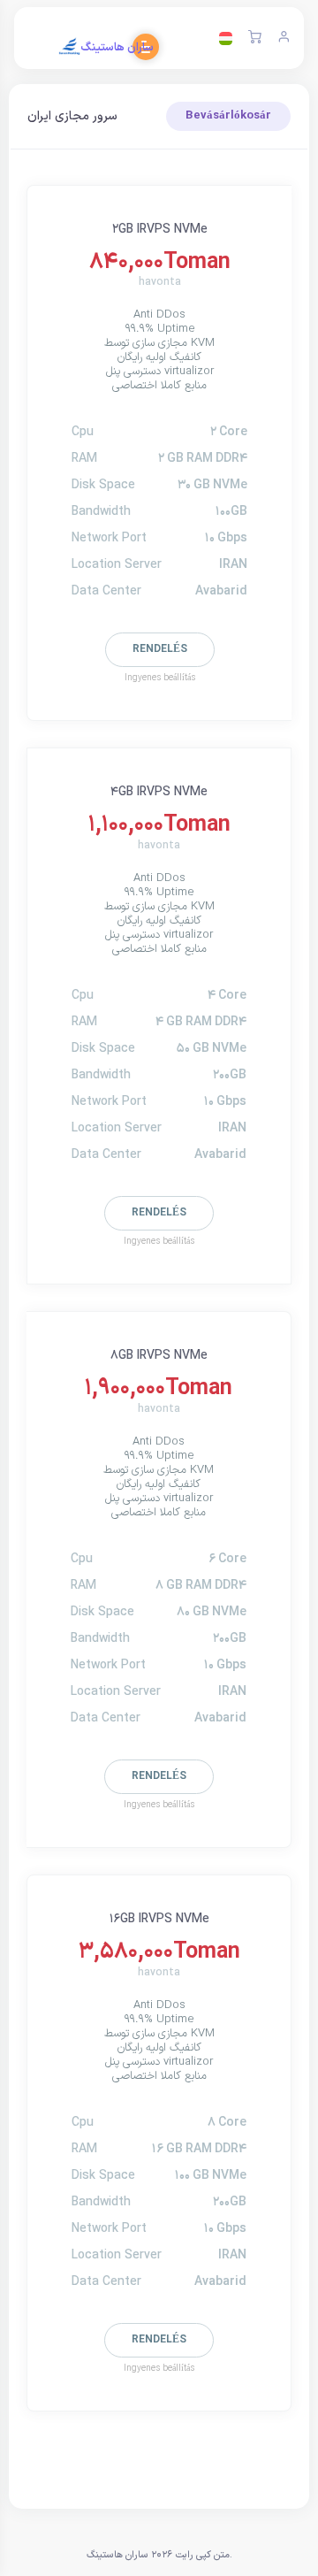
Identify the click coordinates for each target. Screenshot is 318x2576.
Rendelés (160, 649)
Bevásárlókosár (228, 116)
